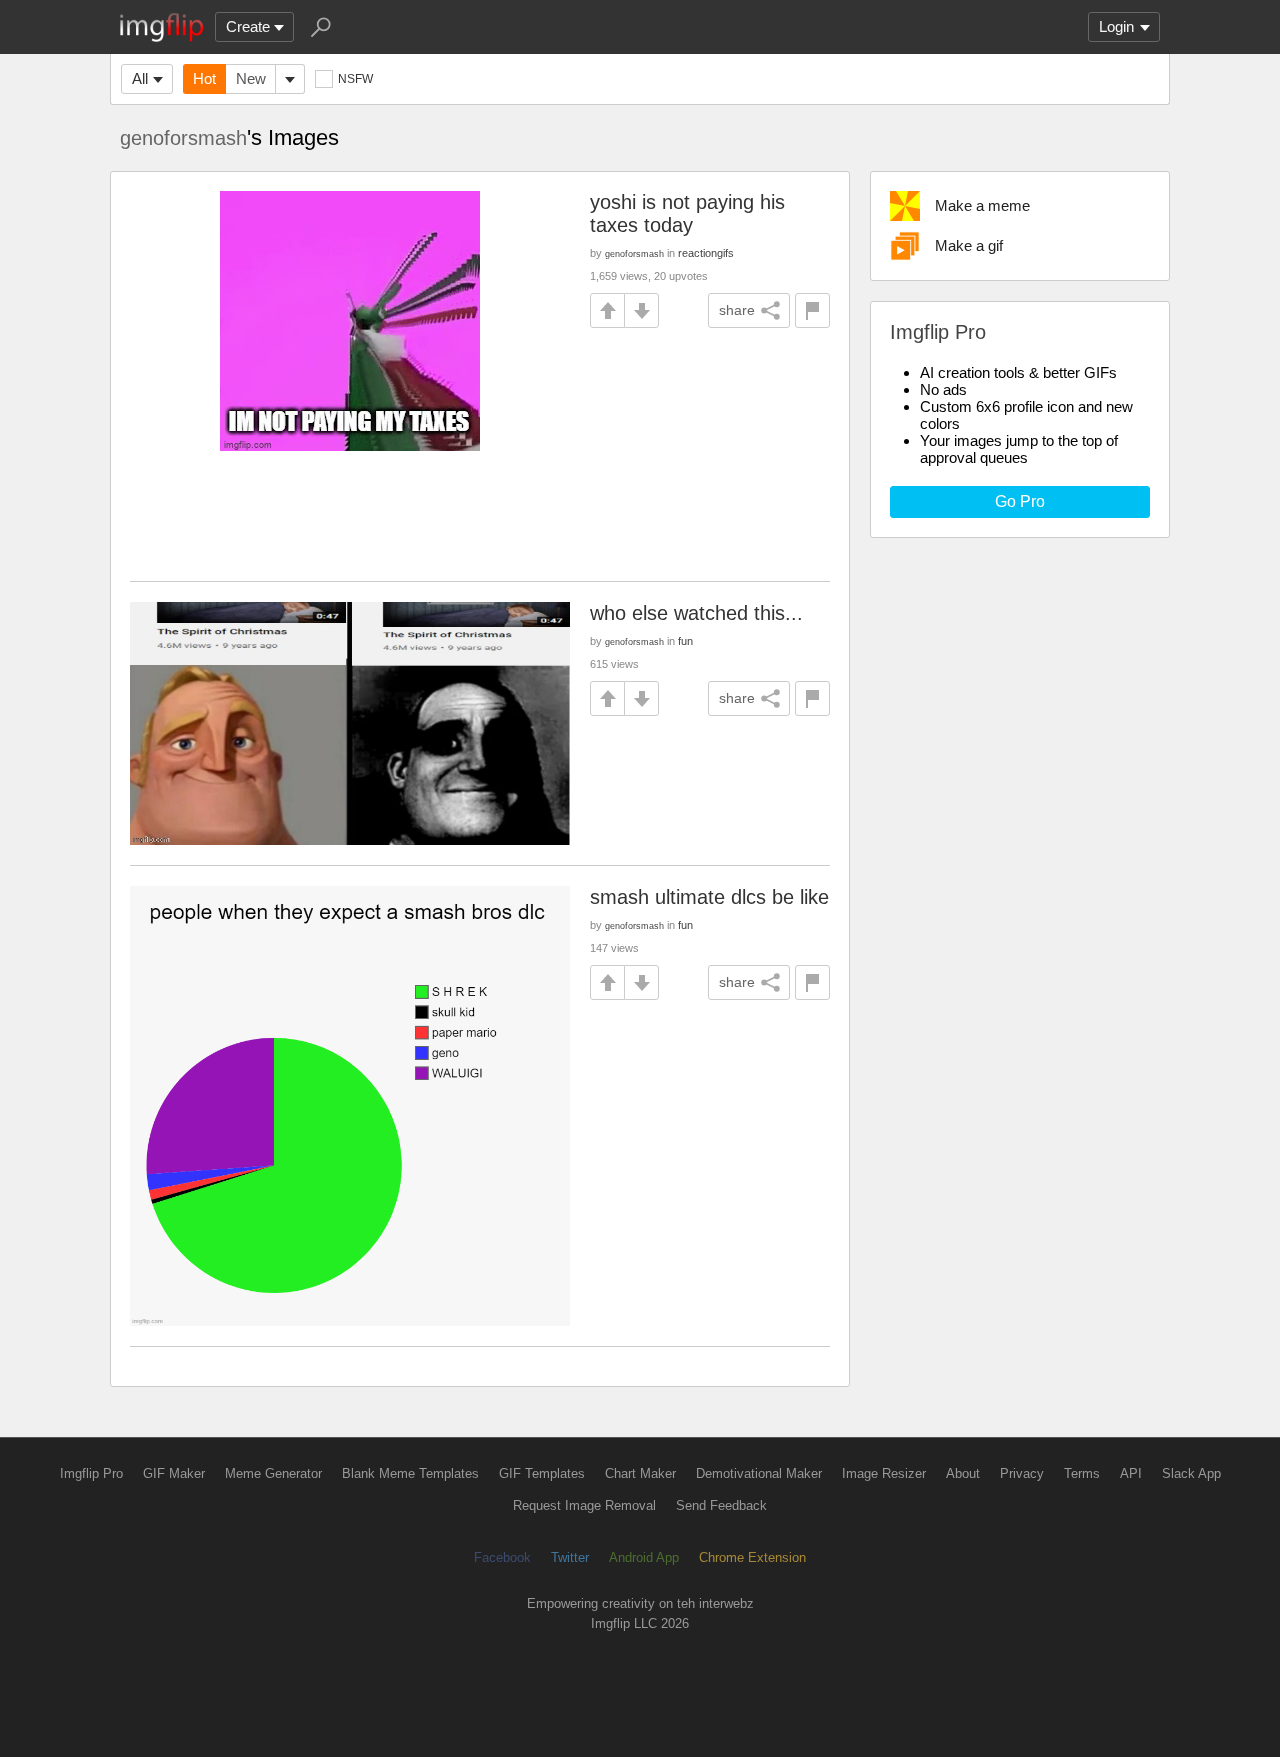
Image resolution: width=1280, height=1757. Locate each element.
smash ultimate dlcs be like (709, 897)
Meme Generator (273, 1473)
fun (685, 641)
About (963, 1473)
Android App (644, 1557)
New (251, 78)
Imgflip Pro (91, 1473)
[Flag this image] (812, 310)
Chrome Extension (752, 1557)
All (140, 78)
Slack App (1191, 1473)
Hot (204, 78)
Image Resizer (884, 1473)
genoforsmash (183, 138)
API (1131, 1473)
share (737, 310)
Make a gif (969, 245)
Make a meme (982, 205)
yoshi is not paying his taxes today (687, 213)
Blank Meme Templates (410, 1473)
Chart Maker (640, 1473)
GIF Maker (174, 1473)
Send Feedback (721, 1505)
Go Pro (1020, 501)
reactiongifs (706, 253)
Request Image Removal (584, 1505)
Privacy (1022, 1473)
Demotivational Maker (759, 1473)
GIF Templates (542, 1473)
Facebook (502, 1557)
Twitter (570, 1557)
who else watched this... (696, 613)
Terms (1082, 1473)
